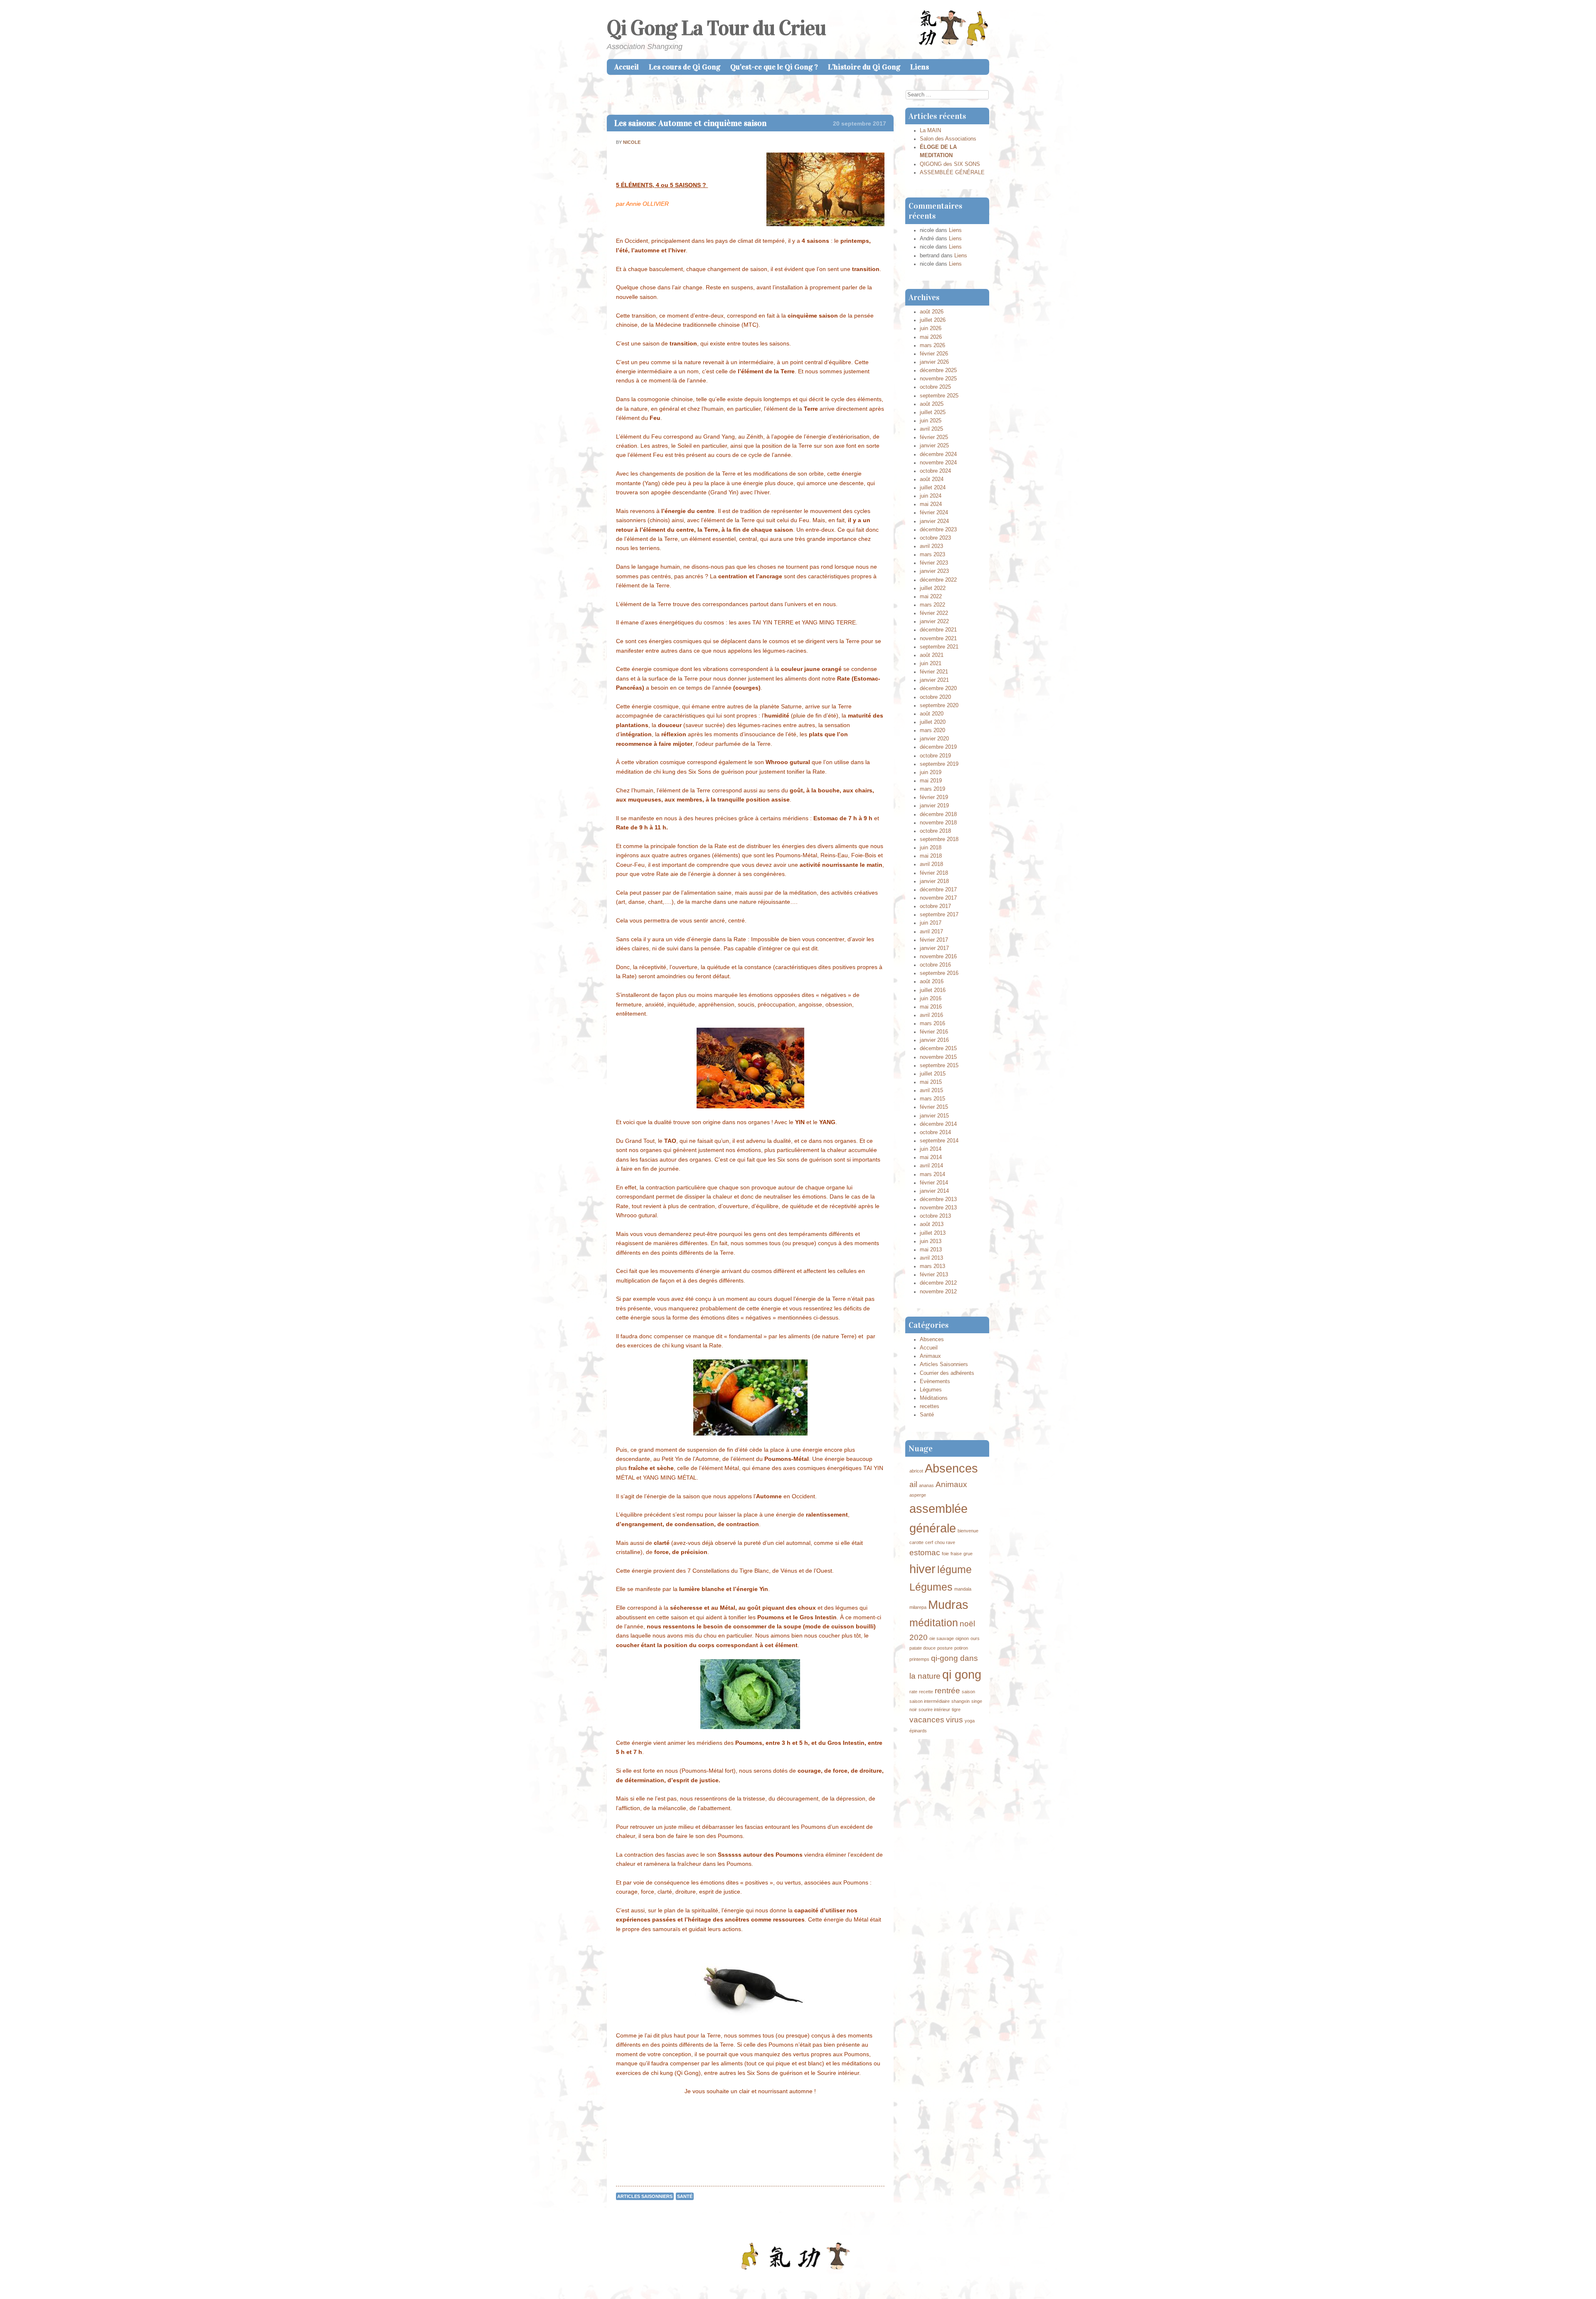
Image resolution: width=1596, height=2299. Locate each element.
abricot (916, 1471)
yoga (970, 1721)
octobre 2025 (935, 387)
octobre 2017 (935, 906)
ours (975, 1638)
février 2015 (934, 1107)
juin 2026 (931, 328)
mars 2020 (932, 730)
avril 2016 (931, 1015)
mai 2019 (931, 781)
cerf (929, 1542)
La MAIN (930, 131)
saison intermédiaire (930, 1701)
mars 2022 (932, 605)
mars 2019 (932, 789)
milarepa (918, 1607)
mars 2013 (932, 1266)
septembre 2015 (939, 1066)
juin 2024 (931, 496)
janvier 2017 (934, 948)
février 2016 (934, 1032)
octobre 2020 (935, 697)
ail (913, 1484)
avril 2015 (931, 1090)
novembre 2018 (938, 823)
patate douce (922, 1648)
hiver (922, 1569)
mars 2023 (932, 555)
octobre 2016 (935, 965)
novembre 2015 (938, 1057)
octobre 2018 (935, 831)
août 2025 (932, 404)
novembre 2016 (938, 957)
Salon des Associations (948, 139)
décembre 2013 (938, 1199)
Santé (685, 2196)
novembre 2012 (938, 1292)
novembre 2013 (938, 1208)
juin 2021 (931, 664)
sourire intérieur (934, 1709)
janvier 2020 (934, 739)
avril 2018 (931, 864)
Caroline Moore (854, 2280)
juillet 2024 (933, 488)
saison (968, 1692)
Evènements (935, 1381)
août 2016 (932, 982)
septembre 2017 (939, 915)
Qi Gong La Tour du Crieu (716, 28)
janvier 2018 (934, 881)
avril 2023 (931, 546)
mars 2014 (932, 1174)
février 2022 (934, 613)
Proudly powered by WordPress (759, 2280)
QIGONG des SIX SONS (950, 164)
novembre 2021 (938, 639)
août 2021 (932, 655)
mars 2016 (932, 1024)
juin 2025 (931, 421)
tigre (956, 1709)
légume (954, 1570)
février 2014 (934, 1183)
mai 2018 (931, 856)
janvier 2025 (934, 446)
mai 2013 (931, 1250)
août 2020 (932, 714)
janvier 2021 (934, 680)
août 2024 (932, 479)
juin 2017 (931, 923)
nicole (632, 142)
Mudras (948, 1605)
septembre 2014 (939, 1141)
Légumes (931, 1390)
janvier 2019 (934, 806)
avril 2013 (931, 1258)
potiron (961, 1648)
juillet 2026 (933, 320)
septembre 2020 (939, 705)
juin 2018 (931, 848)
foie (945, 1554)
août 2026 (932, 312)
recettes (930, 1406)
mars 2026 (932, 345)
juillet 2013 (933, 1233)
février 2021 (934, 672)
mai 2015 (931, 1082)
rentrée (947, 1691)
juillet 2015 (933, 1074)
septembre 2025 (939, 396)
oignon (962, 1638)
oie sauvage (942, 1638)
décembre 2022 (938, 580)
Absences (932, 1339)
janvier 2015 (934, 1116)
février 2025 (934, 437)
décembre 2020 (938, 688)
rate (913, 1692)
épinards (918, 1731)
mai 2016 (931, 1007)
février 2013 (934, 1275)
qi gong (962, 1674)
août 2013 (932, 1224)
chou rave (945, 1542)
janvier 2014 (934, 1191)
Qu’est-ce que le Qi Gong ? (774, 67)
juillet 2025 (933, 412)
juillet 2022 (933, 588)
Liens (920, 67)
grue (968, 1554)
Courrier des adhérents (947, 1373)
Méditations (934, 1398)
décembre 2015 (938, 1048)
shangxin (961, 1701)
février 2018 (934, 873)
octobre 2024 (935, 471)
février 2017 (934, 940)
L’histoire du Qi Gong (864, 67)
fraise (956, 1554)
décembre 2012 (938, 1283)
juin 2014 (931, 1149)
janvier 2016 (934, 1040)
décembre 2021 (938, 630)
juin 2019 (931, 772)
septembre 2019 (939, 764)
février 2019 (934, 797)
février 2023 (934, 563)
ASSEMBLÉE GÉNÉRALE (952, 173)
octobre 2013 (935, 1216)
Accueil (627, 67)
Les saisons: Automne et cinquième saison (690, 123)
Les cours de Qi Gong (685, 67)
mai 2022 (931, 597)
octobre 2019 (935, 756)
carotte (916, 1542)
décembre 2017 (938, 890)
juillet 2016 (933, 990)
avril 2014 (931, 1166)
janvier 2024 (934, 521)
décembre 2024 (938, 454)
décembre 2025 (938, 370)
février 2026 (934, 354)
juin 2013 (931, 1241)
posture (945, 1648)
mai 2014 (931, 1157)
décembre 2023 (938, 530)
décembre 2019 (938, 747)
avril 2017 (931, 932)
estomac (925, 1553)
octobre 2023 (935, 538)
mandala (963, 1589)
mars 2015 (932, 1099)
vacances (927, 1720)
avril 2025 (931, 429)
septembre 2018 (939, 839)
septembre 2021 (939, 647)
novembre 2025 (938, 379)
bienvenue (968, 1531)
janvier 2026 (934, 362)
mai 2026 (931, 337)
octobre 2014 (935, 1132)
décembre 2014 (938, 1124)
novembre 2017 (938, 898)
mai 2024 (931, 504)
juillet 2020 (933, 722)
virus (954, 1720)
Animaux (930, 1356)
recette (926, 1692)
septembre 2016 (939, 973)
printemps (919, 1659)
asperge (918, 1495)
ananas (926, 1485)
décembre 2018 (938, 814)
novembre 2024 (938, 463)
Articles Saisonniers (645, 2196)
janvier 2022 (934, 622)
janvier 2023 (934, 571)
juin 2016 (931, 999)
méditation (934, 1623)
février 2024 (934, 513)
